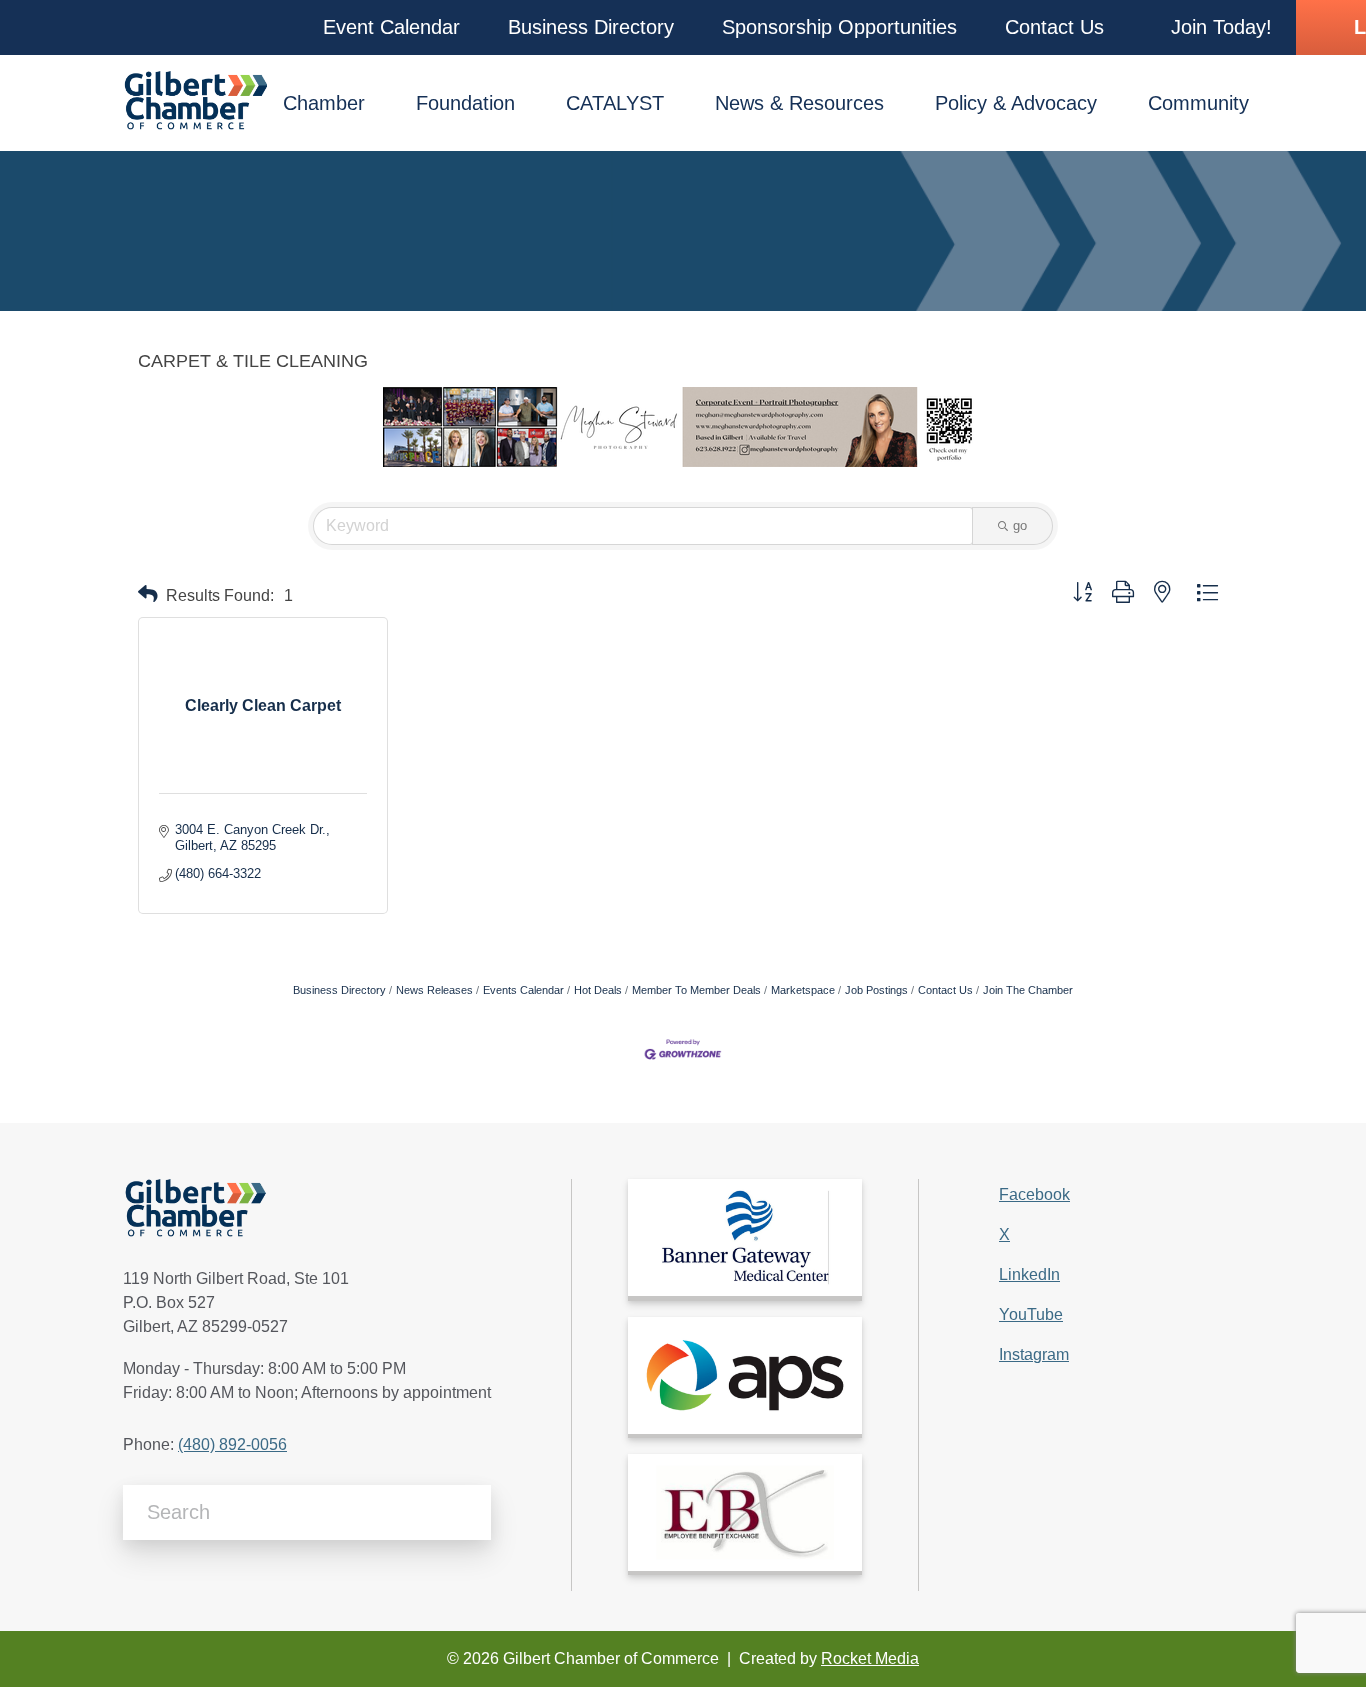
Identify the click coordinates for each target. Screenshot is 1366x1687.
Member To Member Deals (696, 990)
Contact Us (945, 990)
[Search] (468, 1512)
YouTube (1031, 1314)
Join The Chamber (1028, 990)
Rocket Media (870, 1658)
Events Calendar (523, 990)
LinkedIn (1029, 1274)
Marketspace (803, 990)
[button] (391, 27)
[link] (745, 1237)
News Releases (434, 990)
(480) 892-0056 (232, 1444)
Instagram (1034, 1354)
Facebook (1034, 1194)
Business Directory (339, 990)
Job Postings (876, 990)
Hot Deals (598, 990)
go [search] (1020, 525)
